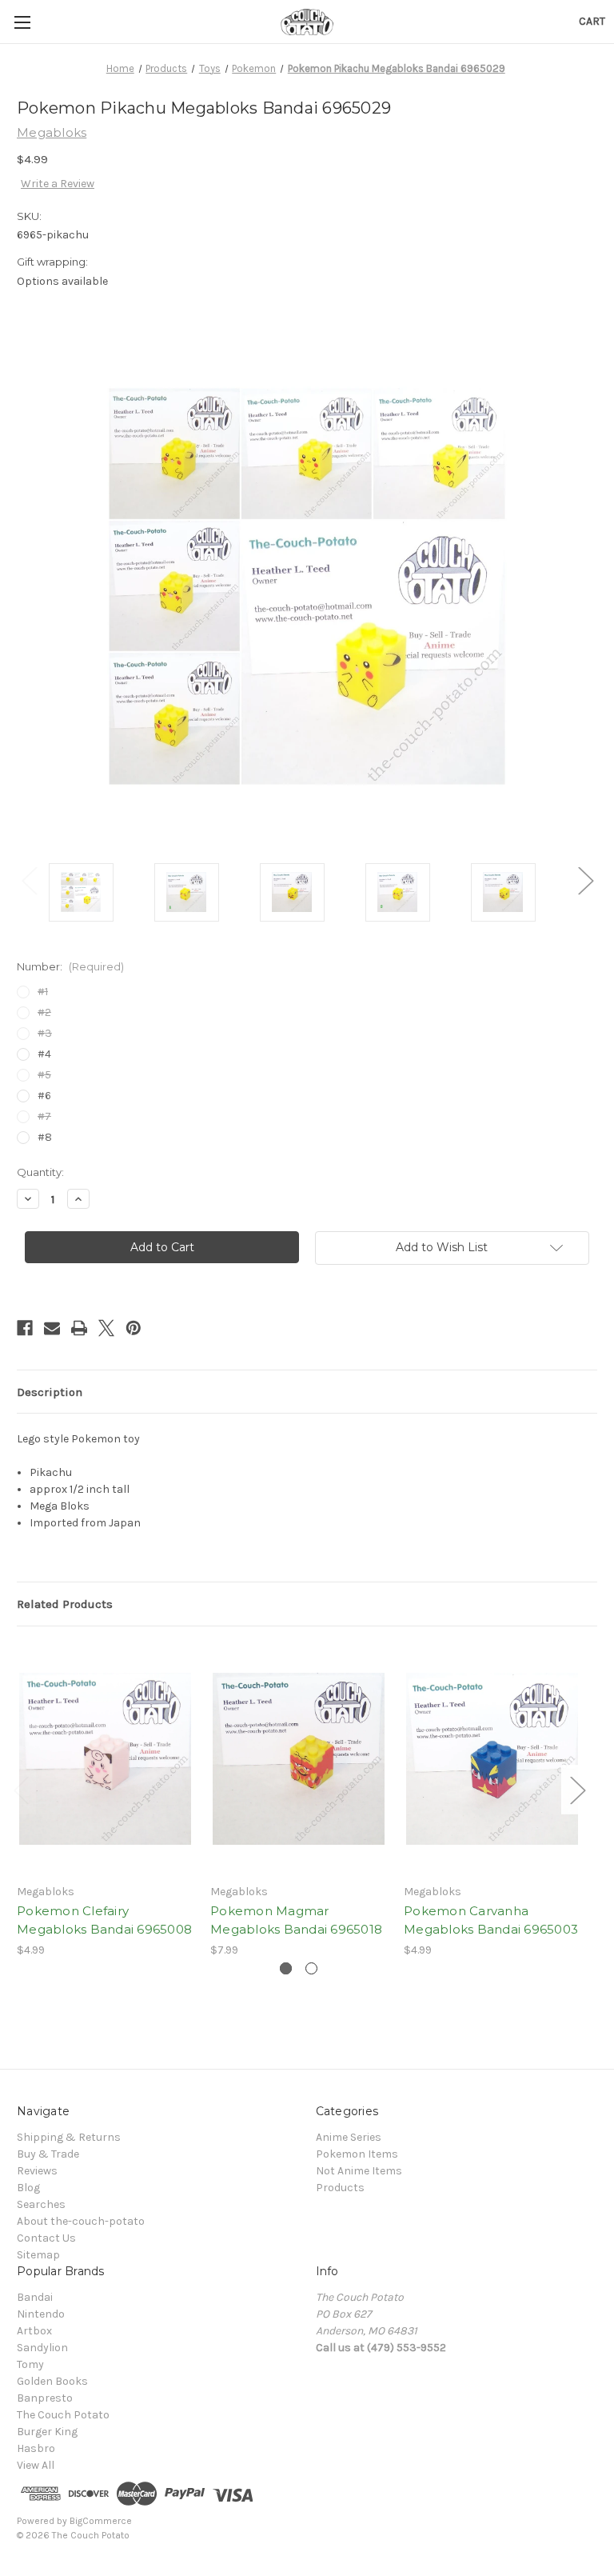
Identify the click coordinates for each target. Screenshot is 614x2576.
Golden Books (52, 2381)
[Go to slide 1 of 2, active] (286, 1968)
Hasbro (36, 2448)
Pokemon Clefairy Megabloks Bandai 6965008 (104, 1920)
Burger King (47, 2432)
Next (585, 880)
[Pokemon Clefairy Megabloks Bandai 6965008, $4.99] (105, 1759)
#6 (44, 1096)
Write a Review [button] (58, 184)
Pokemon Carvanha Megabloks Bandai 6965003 (491, 1920)
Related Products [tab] (65, 1604)
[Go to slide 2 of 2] (311, 1968)
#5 (44, 1075)
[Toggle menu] (22, 22)
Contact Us (46, 2238)
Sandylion (42, 2348)
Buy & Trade (48, 2154)
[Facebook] (25, 1328)
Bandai (35, 2297)
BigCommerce (101, 2521)
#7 (44, 1116)
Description (50, 1392)
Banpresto (45, 2398)
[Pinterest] (134, 1328)
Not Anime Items (359, 2171)
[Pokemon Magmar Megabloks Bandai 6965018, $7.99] (299, 1759)
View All (36, 2465)
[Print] (79, 1328)
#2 (44, 1012)
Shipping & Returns (69, 2137)
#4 (44, 1054)
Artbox (34, 2331)
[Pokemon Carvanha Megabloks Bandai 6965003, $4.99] (492, 1759)
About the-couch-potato (81, 2221)
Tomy (30, 2364)
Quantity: (40, 1172)
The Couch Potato (63, 2415)
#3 (45, 1033)
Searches (41, 2204)
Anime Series (349, 2137)
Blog (28, 2188)
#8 (45, 1137)
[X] (106, 1328)
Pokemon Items (357, 2154)
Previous (29, 880)
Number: (70, 966)
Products (340, 2188)
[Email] (52, 1328)
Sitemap (38, 2255)
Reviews (37, 2171)
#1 (43, 992)
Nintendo (41, 2314)
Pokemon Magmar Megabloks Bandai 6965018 (296, 1920)
